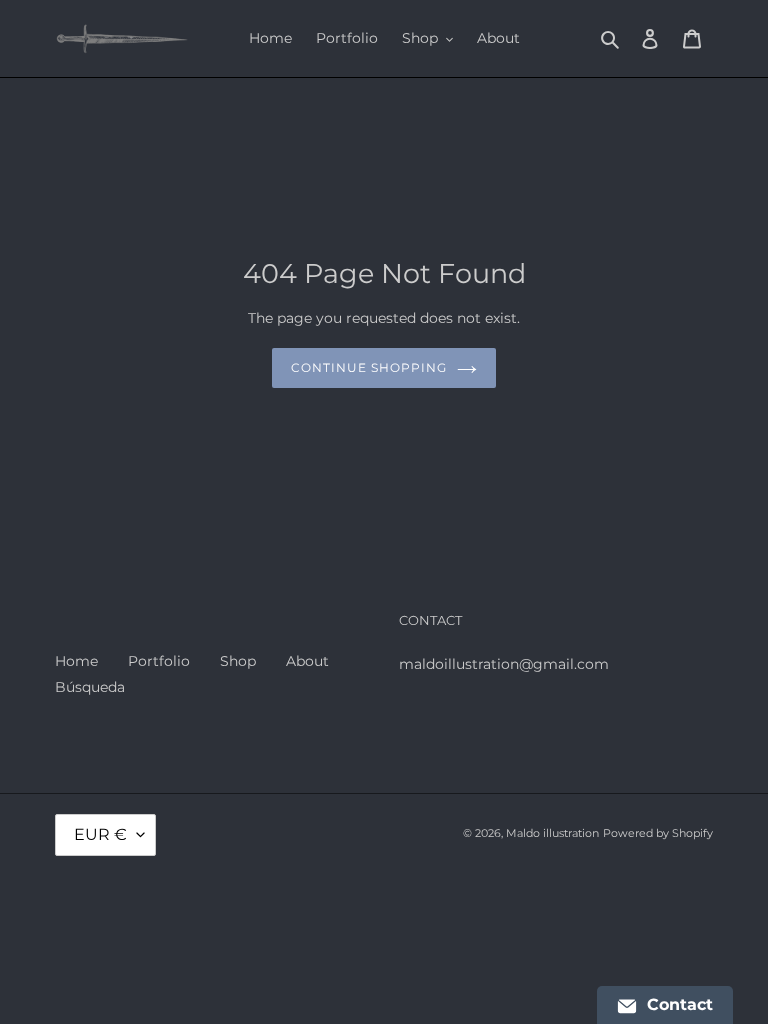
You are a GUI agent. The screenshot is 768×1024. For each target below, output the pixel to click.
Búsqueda (90, 687)
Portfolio (159, 661)
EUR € (100, 834)
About (307, 661)
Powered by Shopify (658, 833)
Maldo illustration (552, 833)
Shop (238, 661)
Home (76, 661)
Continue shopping (368, 367)
